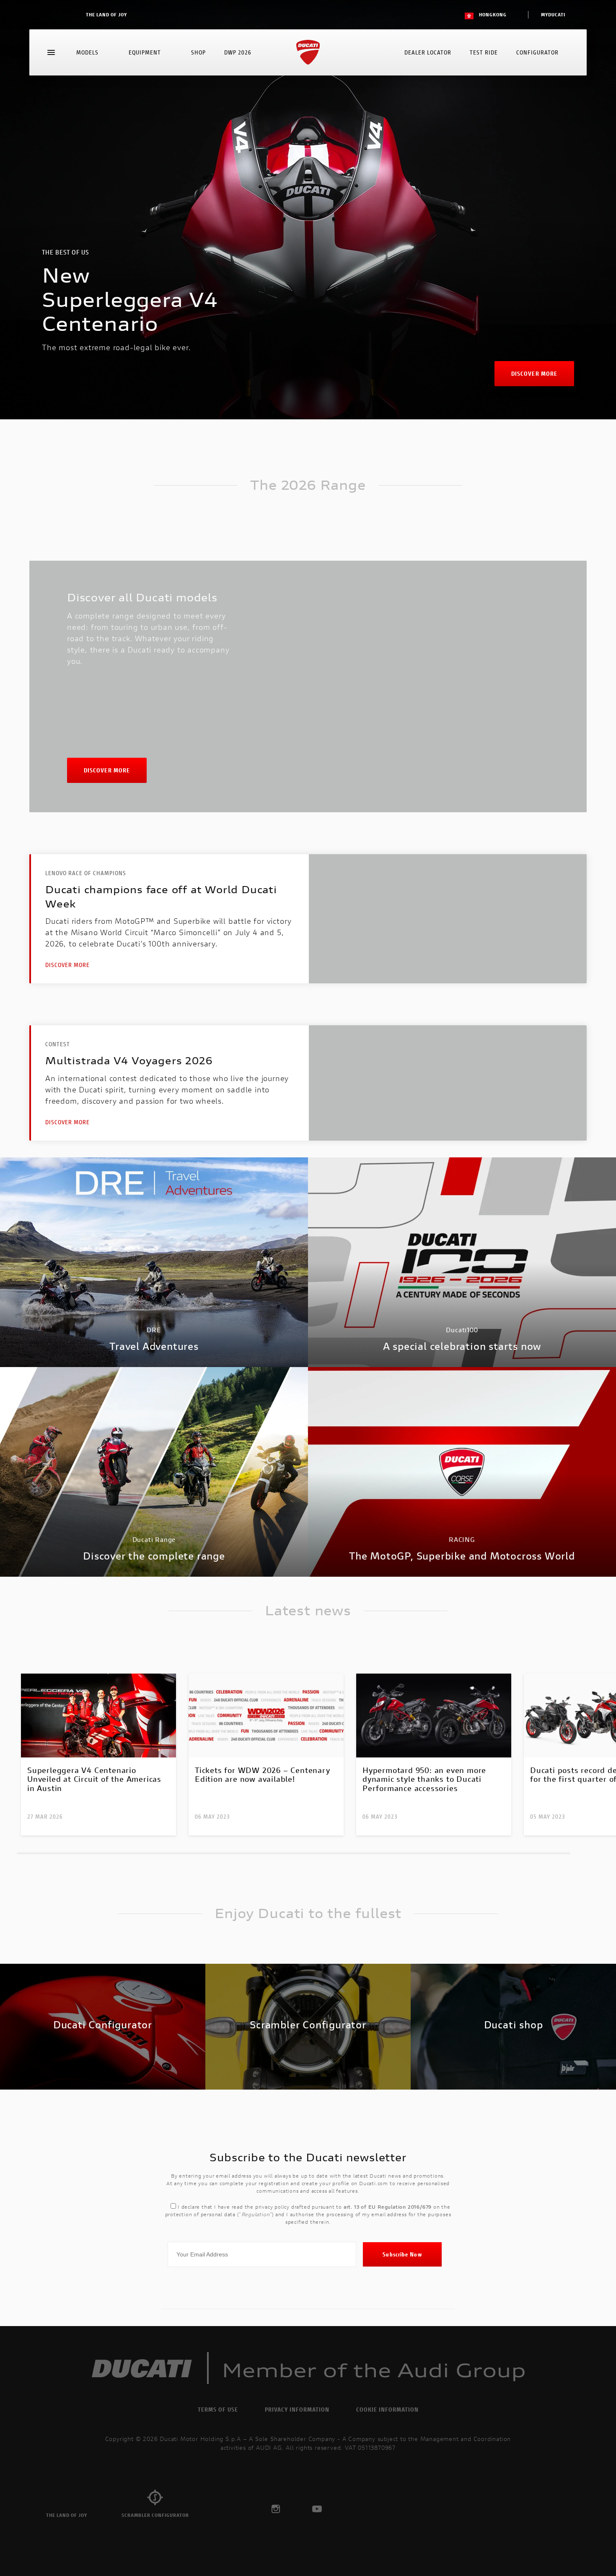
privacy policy (272, 2207)
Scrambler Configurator (308, 2025)
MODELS (87, 52)
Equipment (145, 52)
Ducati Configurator (103, 2025)
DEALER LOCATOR (428, 52)
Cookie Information (387, 2409)
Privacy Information (297, 2409)
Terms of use (218, 2409)
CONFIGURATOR (537, 52)
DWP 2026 (238, 52)
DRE (154, 1330)
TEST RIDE (484, 52)
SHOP (198, 52)
